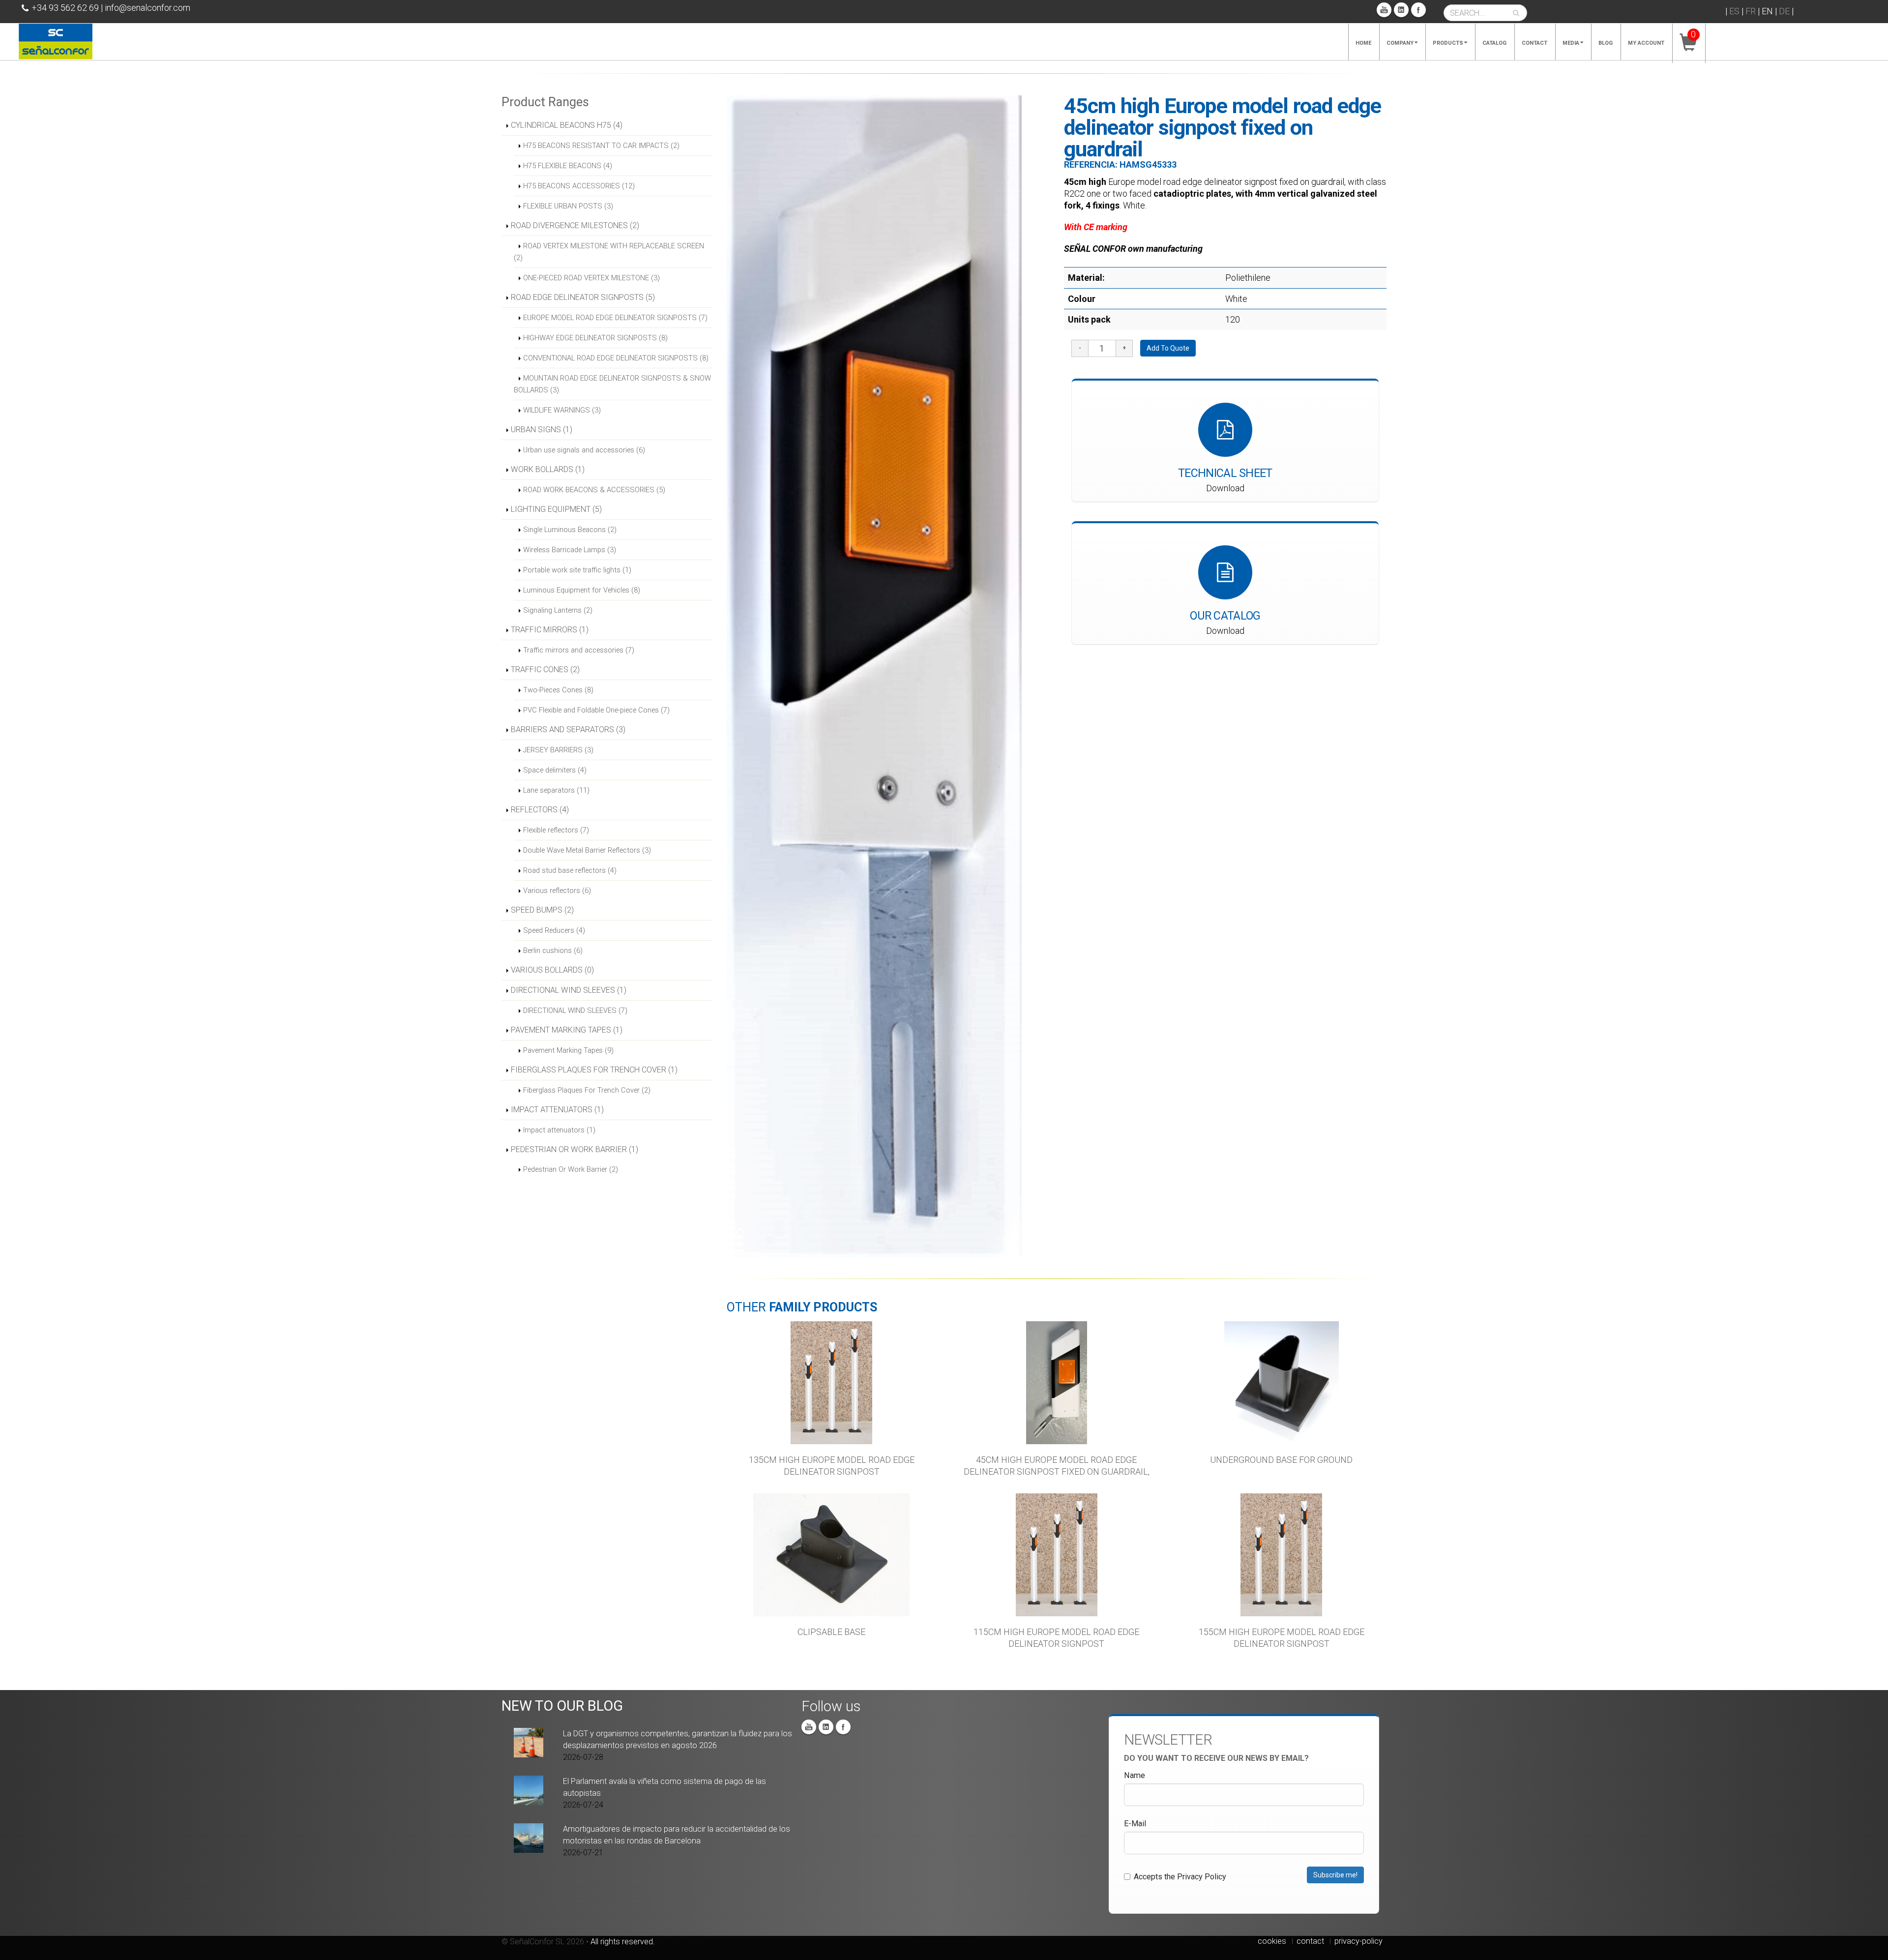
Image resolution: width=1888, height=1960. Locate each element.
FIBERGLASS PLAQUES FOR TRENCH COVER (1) (594, 1070)
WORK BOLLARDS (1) (548, 469)
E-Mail (1135, 1824)
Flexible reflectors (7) (556, 830)
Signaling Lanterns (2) (558, 610)
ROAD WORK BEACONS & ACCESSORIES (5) (594, 490)
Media (1571, 43)
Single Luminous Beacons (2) (570, 530)
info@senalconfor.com (147, 8)
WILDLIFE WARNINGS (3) (562, 410)
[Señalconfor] (56, 41)
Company (1400, 43)
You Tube (1384, 10)
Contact (1534, 43)
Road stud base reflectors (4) (570, 870)
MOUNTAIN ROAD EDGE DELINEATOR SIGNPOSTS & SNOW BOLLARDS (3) (612, 384)
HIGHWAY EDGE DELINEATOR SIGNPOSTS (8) (595, 338)
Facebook (1418, 10)
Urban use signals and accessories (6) (584, 450)
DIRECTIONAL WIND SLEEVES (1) (569, 990)
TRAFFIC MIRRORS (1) (550, 630)
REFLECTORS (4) (540, 810)
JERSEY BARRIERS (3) (558, 750)
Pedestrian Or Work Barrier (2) (571, 1169)
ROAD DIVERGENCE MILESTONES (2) (575, 225)
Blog (1606, 43)
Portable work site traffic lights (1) (577, 570)
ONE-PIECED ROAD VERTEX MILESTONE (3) (591, 278)
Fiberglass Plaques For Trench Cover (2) (587, 1090)
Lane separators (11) (556, 790)
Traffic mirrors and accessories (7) (579, 650)
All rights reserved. (623, 1942)
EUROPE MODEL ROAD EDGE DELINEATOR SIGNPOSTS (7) (615, 318)
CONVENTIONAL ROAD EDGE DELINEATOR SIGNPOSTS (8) (616, 358)
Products (1448, 43)
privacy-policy (1358, 1941)
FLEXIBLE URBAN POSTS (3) (568, 206)
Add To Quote (1168, 348)
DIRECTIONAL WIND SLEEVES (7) (575, 1010)
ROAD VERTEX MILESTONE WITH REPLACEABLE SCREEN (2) (609, 252)
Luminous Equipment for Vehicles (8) (582, 590)
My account (1646, 43)
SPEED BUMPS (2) (542, 910)
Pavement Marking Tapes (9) (568, 1050)
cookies (1272, 1941)
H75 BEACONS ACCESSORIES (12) (579, 186)
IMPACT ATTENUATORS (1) (557, 1110)
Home (1363, 43)
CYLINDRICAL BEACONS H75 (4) (567, 125)
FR (1751, 11)
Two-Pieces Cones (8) (558, 690)
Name (1135, 1775)
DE (1784, 11)
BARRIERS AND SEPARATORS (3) (568, 729)
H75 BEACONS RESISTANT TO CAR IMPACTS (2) (601, 146)
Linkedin (1401, 10)
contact (1310, 1941)
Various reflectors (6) (557, 891)
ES (1734, 11)
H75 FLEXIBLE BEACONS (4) (568, 166)
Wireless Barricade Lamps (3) (570, 550)
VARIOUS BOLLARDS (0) (552, 970)
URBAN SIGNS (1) (542, 430)
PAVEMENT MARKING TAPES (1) (567, 1030)
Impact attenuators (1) (559, 1130)
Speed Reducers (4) (554, 930)
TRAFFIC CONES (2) (545, 669)
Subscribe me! (1335, 1875)
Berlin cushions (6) (553, 950)
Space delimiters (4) (555, 770)
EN (1767, 11)
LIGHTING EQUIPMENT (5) (556, 509)
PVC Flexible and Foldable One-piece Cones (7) (596, 710)
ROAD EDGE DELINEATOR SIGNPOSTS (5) (583, 297)
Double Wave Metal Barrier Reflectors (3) (587, 850)
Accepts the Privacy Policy (1180, 1877)
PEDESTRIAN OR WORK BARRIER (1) (575, 1149)
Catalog (1494, 43)
